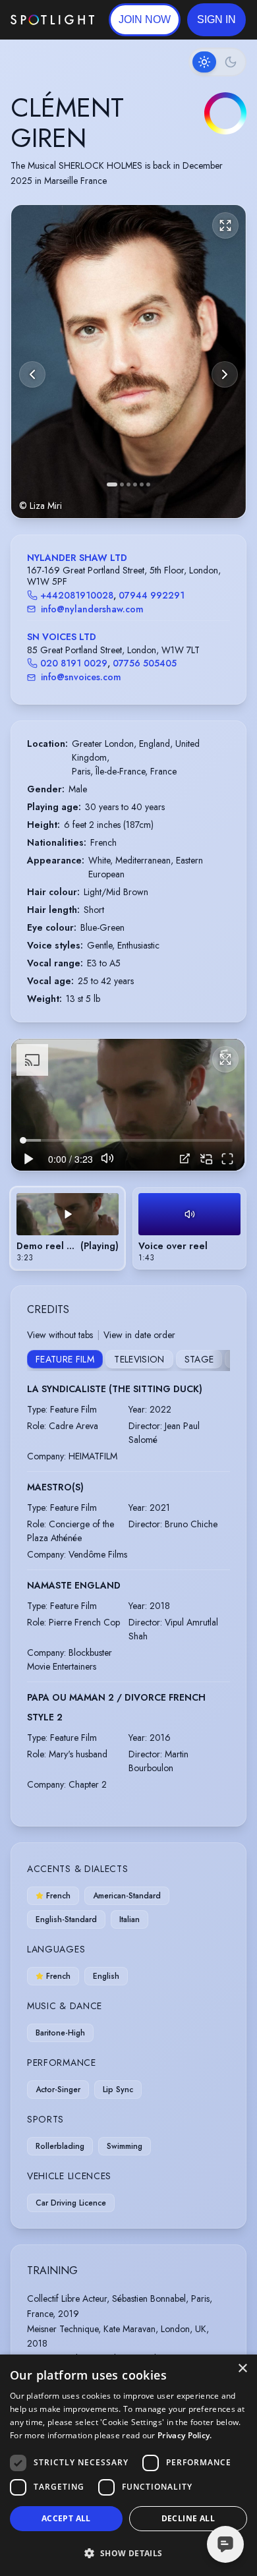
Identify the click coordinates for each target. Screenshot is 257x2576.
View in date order (139, 1335)
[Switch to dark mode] (217, 62)
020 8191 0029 (74, 663)
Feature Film (65, 1359)
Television (139, 1359)
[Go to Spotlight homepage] (52, 20)
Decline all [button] (188, 2518)
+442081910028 (77, 595)
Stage (199, 1359)
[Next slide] (225, 374)
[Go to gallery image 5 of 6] (142, 484)
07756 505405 (145, 663)
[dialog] (128, 2465)
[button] (216, 20)
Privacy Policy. (185, 2435)
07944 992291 (152, 595)
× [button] (242, 2369)
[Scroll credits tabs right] (219, 1361)
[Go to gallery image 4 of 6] (135, 484)
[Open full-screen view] (225, 225)
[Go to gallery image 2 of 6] (122, 484)
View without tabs (60, 1335)
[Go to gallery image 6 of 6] (148, 484)
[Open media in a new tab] (185, 1158)
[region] (128, 1104)
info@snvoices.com (81, 677)
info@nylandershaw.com (92, 609)
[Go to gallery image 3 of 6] (128, 484)
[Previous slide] (32, 374)
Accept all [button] (66, 2518)
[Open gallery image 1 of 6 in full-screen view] (128, 362)
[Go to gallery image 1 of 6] (112, 484)
